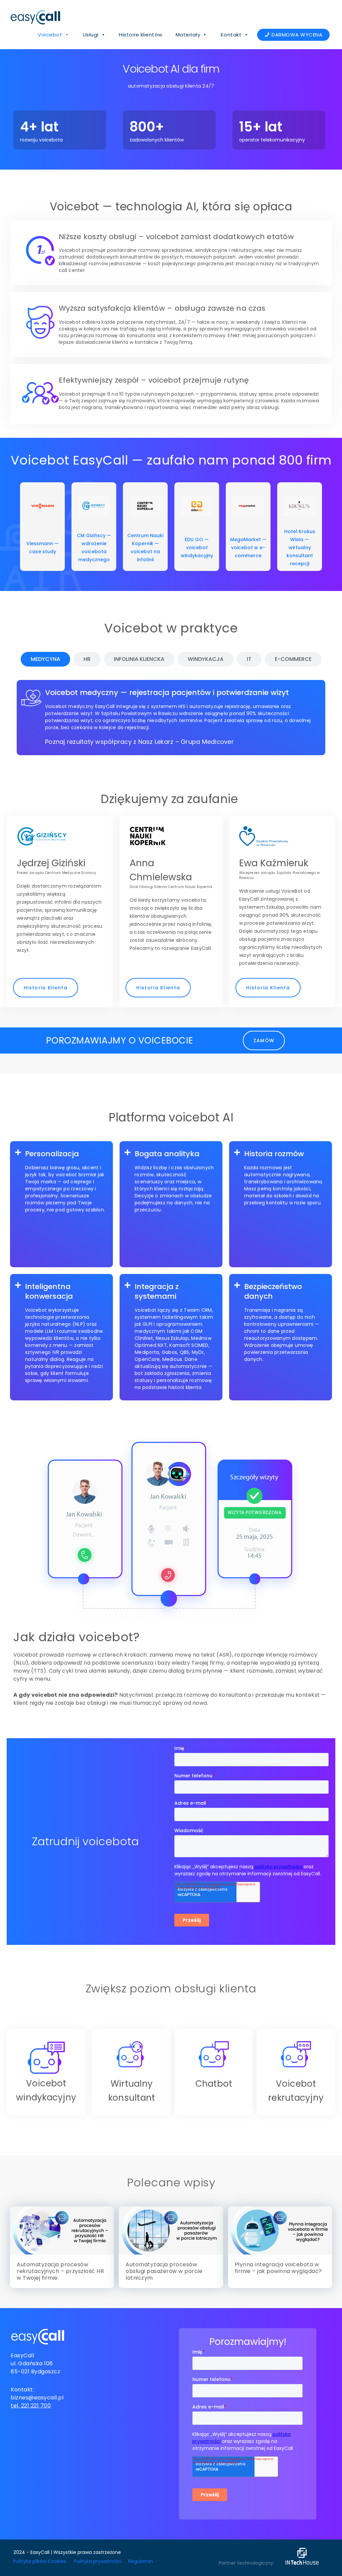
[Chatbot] (214, 2054)
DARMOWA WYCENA (297, 35)
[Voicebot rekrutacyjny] (296, 2054)
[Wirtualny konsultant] (132, 2054)
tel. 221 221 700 (31, 2406)
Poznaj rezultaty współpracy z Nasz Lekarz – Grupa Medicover (139, 742)
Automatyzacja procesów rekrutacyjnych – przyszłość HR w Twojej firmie (60, 2271)
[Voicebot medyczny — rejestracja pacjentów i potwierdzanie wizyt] (31, 698)
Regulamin (141, 2561)
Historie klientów (141, 35)
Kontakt (231, 35)
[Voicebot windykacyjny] (46, 2058)
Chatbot (214, 2084)
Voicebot (50, 35)
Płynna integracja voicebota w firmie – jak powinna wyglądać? (278, 2268)
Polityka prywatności (98, 2561)
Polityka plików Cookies (40, 2561)
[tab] (45, 659)
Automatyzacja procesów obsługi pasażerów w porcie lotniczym (164, 2271)
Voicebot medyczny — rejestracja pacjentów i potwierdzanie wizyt (167, 692)
